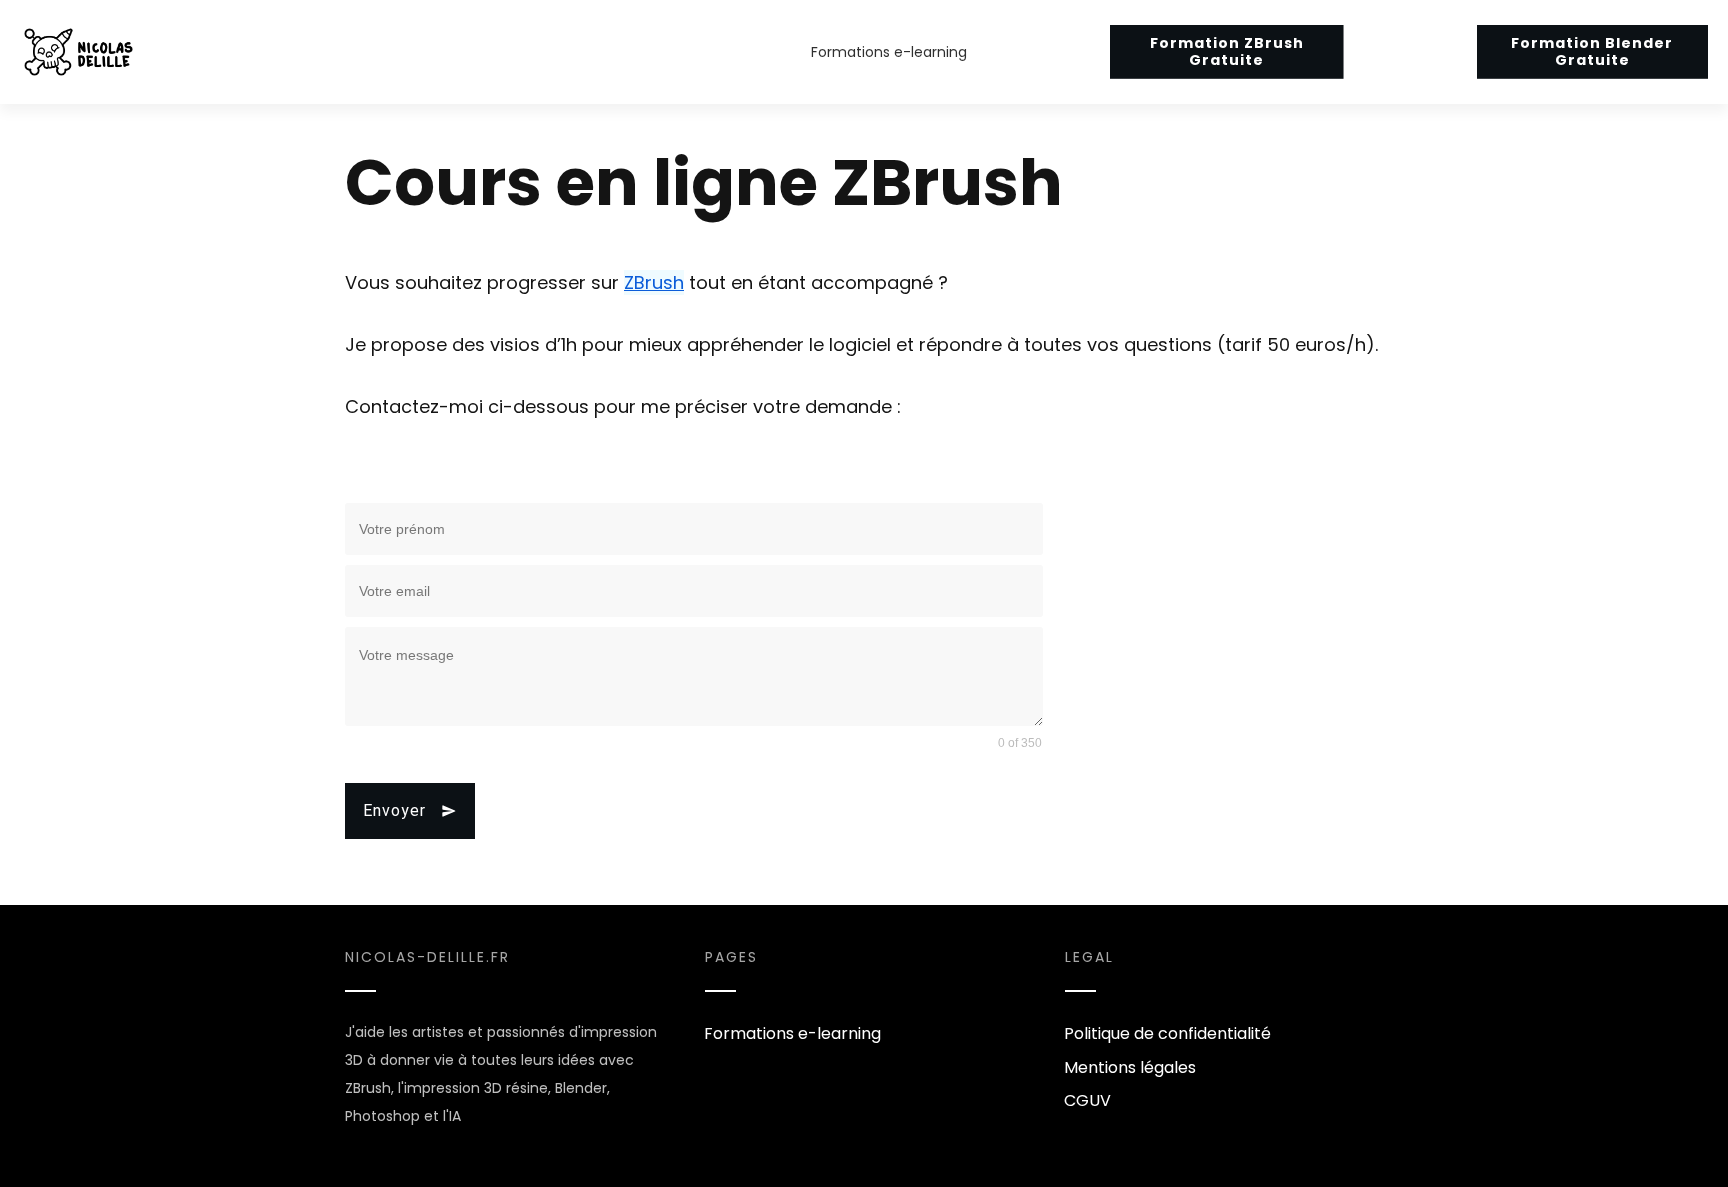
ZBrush (654, 282)
